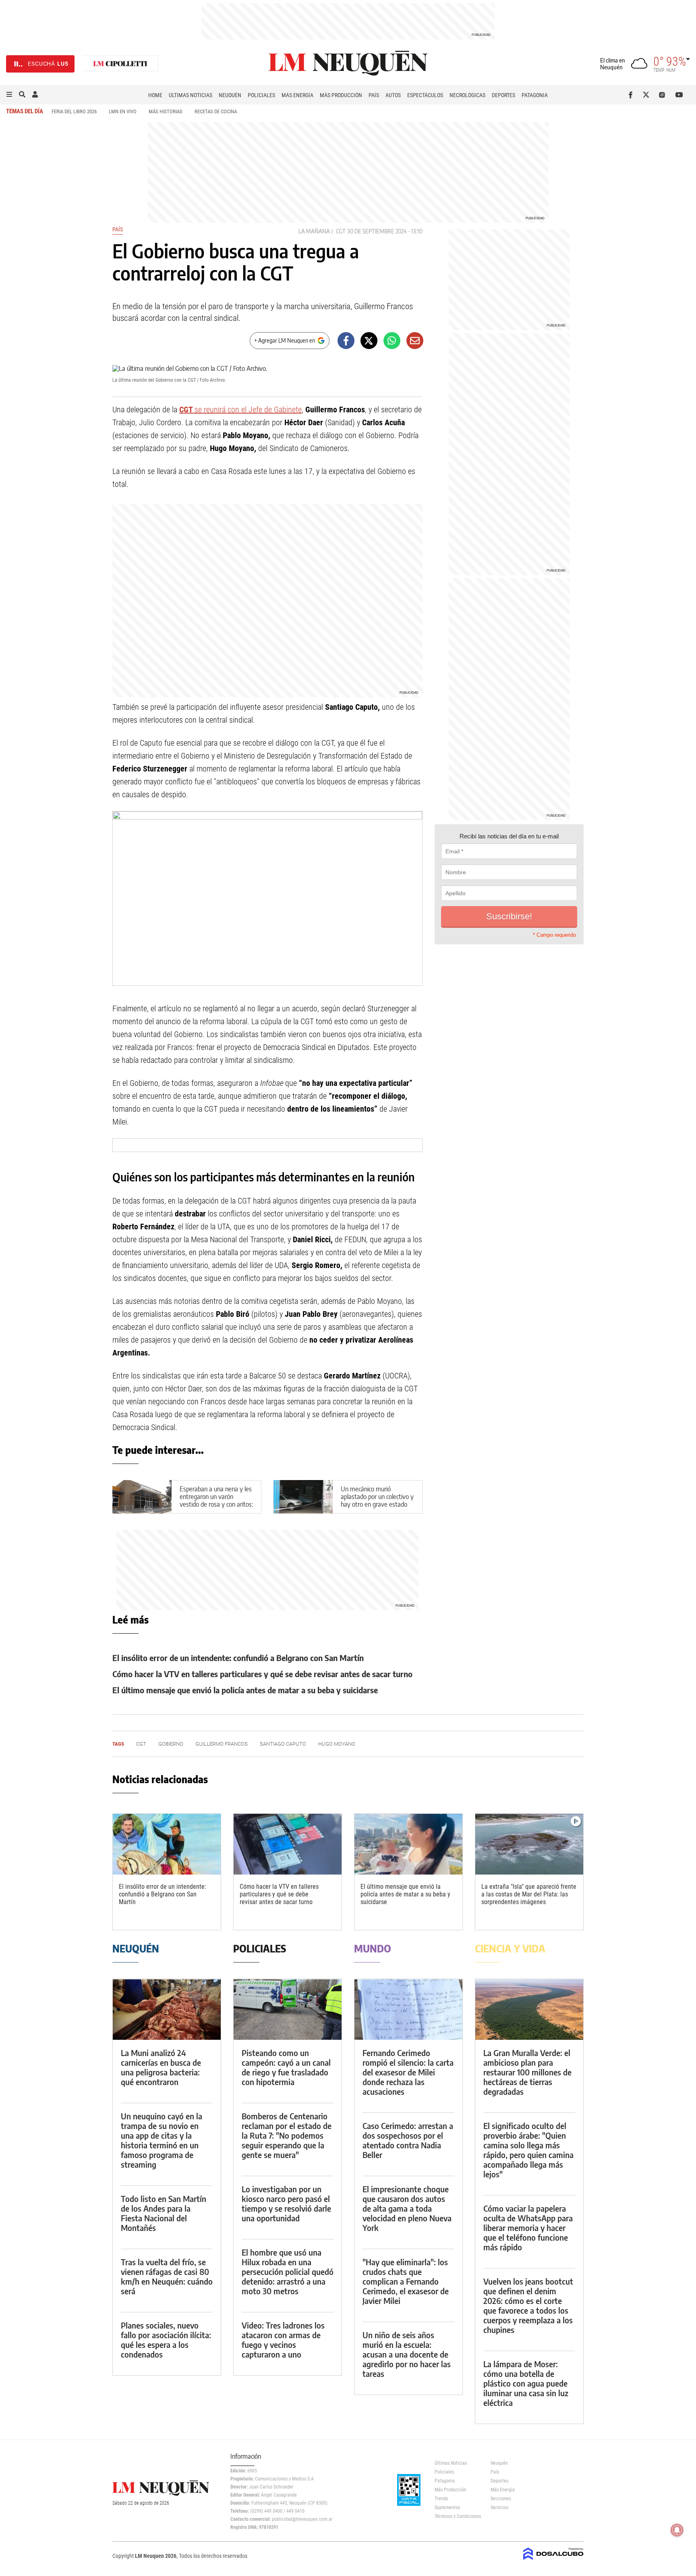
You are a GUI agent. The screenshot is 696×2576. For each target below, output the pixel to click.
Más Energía (297, 95)
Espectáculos (425, 95)
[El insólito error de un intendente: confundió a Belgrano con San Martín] (167, 1844)
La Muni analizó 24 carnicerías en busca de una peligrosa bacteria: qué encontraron (161, 2067)
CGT (341, 231)
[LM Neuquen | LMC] (120, 64)
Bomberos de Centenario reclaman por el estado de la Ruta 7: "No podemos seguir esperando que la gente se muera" (287, 2135)
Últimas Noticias (191, 95)
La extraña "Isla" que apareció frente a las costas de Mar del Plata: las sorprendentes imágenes (529, 1894)
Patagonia (535, 95)
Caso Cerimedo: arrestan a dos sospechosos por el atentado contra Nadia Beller (408, 2140)
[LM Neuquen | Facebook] (632, 95)
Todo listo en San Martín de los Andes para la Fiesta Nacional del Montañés (164, 2213)
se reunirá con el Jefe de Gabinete (240, 410)
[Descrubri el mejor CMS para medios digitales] (553, 2561)
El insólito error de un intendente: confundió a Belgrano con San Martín (238, 1658)
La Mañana (314, 231)
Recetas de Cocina (216, 111)
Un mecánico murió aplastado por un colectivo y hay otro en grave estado (377, 1497)
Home (155, 95)
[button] (9, 95)
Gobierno (171, 1744)
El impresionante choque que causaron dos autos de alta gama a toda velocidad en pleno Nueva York (407, 2208)
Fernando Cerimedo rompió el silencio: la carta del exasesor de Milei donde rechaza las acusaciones (408, 2072)
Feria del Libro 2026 (74, 111)
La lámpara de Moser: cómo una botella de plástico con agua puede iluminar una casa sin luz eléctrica (526, 2383)
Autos (393, 95)
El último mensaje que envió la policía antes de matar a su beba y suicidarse (245, 1690)
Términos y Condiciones (457, 2516)
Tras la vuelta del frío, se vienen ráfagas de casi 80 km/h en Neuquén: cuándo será (167, 2276)
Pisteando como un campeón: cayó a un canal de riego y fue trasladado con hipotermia (286, 2067)
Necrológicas (467, 95)
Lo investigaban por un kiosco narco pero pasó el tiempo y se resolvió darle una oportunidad (286, 2203)
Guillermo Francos (222, 1744)
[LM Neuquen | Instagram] (664, 95)
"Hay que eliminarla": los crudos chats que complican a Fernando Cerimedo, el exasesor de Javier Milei (406, 2281)
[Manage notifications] (677, 2530)
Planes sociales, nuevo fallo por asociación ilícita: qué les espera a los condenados (166, 2340)
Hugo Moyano (337, 1744)
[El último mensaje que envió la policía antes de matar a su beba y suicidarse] (408, 1844)
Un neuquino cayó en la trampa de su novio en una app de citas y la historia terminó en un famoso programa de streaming (162, 2140)
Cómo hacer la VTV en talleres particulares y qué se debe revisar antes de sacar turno (262, 1674)
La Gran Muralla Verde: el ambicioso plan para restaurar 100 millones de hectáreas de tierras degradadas (527, 2072)
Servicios (499, 2507)
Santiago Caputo (283, 1744)
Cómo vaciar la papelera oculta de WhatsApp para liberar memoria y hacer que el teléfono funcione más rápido (528, 2228)
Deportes (503, 95)
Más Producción (341, 95)
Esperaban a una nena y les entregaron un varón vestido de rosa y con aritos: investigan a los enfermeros (216, 1501)
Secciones (501, 2499)
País (374, 95)
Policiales (261, 95)
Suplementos (447, 2507)
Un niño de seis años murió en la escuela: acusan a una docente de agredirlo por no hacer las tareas (407, 2354)
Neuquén (230, 95)
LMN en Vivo (123, 111)
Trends (441, 2499)
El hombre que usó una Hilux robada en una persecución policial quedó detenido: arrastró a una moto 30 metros (288, 2271)
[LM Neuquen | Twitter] (648, 95)
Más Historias (166, 111)
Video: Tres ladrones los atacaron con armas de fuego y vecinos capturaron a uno (283, 2340)
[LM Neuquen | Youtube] (679, 95)
